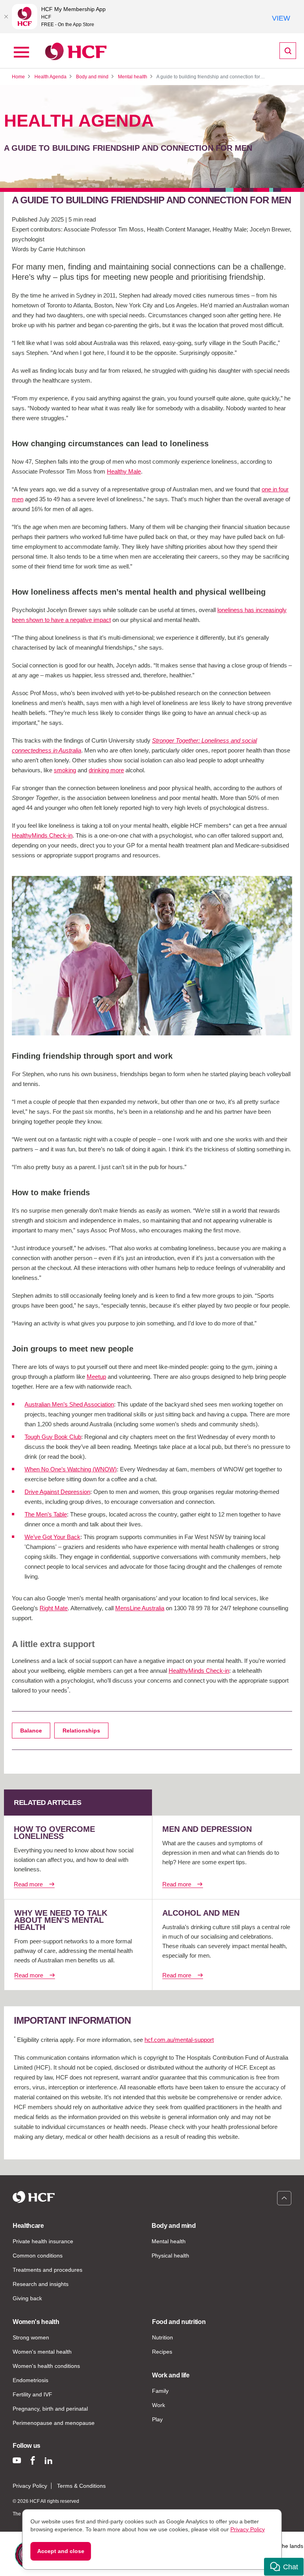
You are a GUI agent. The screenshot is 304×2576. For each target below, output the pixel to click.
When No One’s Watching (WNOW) (71, 1469)
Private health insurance (43, 2241)
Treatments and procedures (47, 2270)
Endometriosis (30, 2380)
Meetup (96, 1377)
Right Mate (54, 1608)
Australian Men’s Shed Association (69, 1404)
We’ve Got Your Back (52, 1537)
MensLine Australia (140, 1608)
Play (157, 2419)
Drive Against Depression (57, 1492)
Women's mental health (42, 2352)
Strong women (31, 2337)
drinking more (106, 770)
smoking (65, 770)
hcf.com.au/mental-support (179, 2040)
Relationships (81, 1731)
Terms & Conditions (81, 2486)
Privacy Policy (30, 2486)
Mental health (169, 2241)
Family (160, 2391)
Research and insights (41, 2284)
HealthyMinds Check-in (42, 835)
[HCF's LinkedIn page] (48, 2460)
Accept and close (61, 2551)
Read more (28, 1884)
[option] (152, 956)
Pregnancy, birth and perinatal (50, 2409)
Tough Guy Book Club (53, 1437)
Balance (31, 1731)
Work (159, 2405)
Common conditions (38, 2256)
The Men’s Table (46, 1514)
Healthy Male (124, 471)
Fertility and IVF (32, 2394)
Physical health (170, 2256)
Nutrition (162, 2337)
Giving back (27, 2298)
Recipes (162, 2352)
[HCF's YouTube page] (17, 2460)
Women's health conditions (46, 2366)
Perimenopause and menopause (54, 2423)
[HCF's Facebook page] (33, 2460)
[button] (284, 2567)
